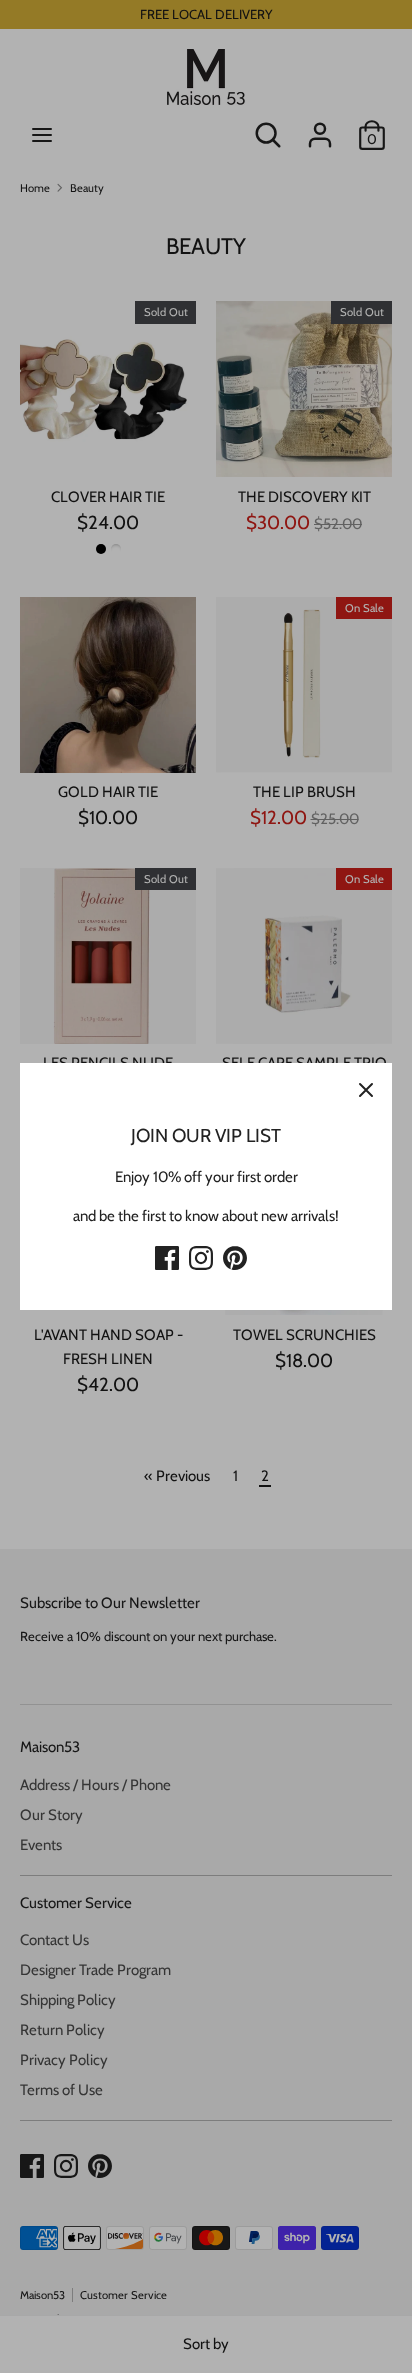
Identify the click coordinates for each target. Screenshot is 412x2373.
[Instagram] (201, 1255)
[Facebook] (167, 1255)
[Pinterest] (235, 1255)
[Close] (366, 1089)
